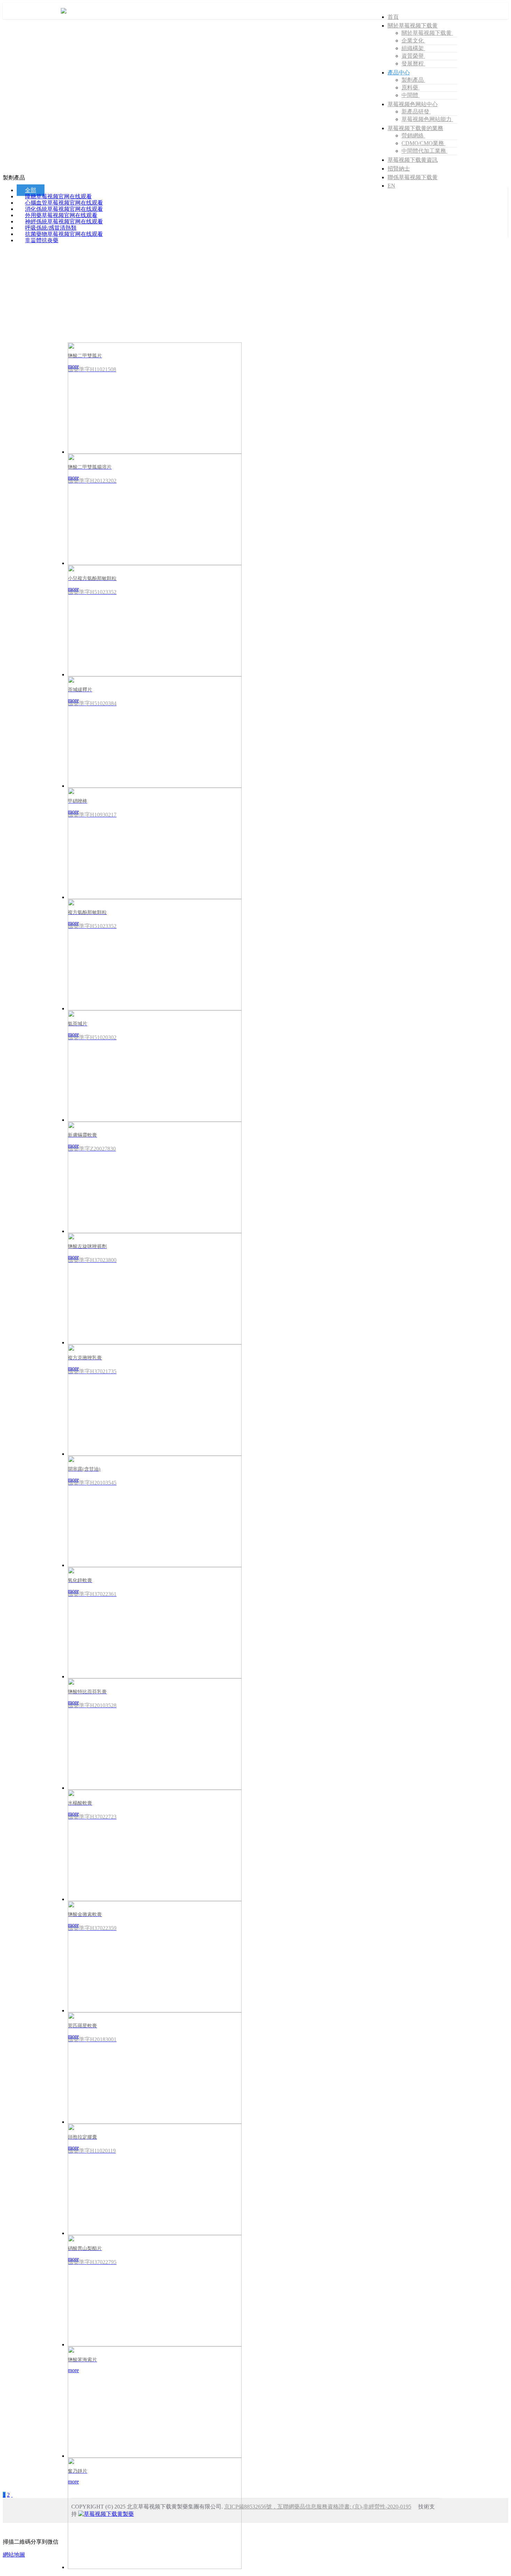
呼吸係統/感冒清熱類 (51, 228)
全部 (31, 190)
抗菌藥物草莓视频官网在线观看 (64, 234)
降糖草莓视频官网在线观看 (58, 196)
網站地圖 (14, 2555)
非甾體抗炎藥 (42, 240)
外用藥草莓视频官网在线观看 (61, 215)
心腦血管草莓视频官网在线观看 (64, 203)
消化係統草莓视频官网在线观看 (64, 209)
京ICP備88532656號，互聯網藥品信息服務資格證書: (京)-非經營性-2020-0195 (318, 2507)
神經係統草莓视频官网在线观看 (64, 221)
